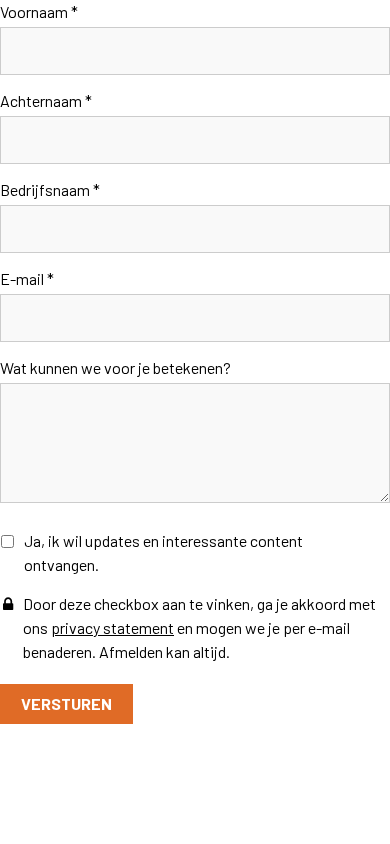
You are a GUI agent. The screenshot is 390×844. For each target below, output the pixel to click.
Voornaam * (39, 11)
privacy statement (112, 627)
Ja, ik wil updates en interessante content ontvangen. (163, 552)
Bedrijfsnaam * (50, 189)
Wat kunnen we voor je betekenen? (115, 367)
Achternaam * (46, 100)
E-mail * (27, 278)
